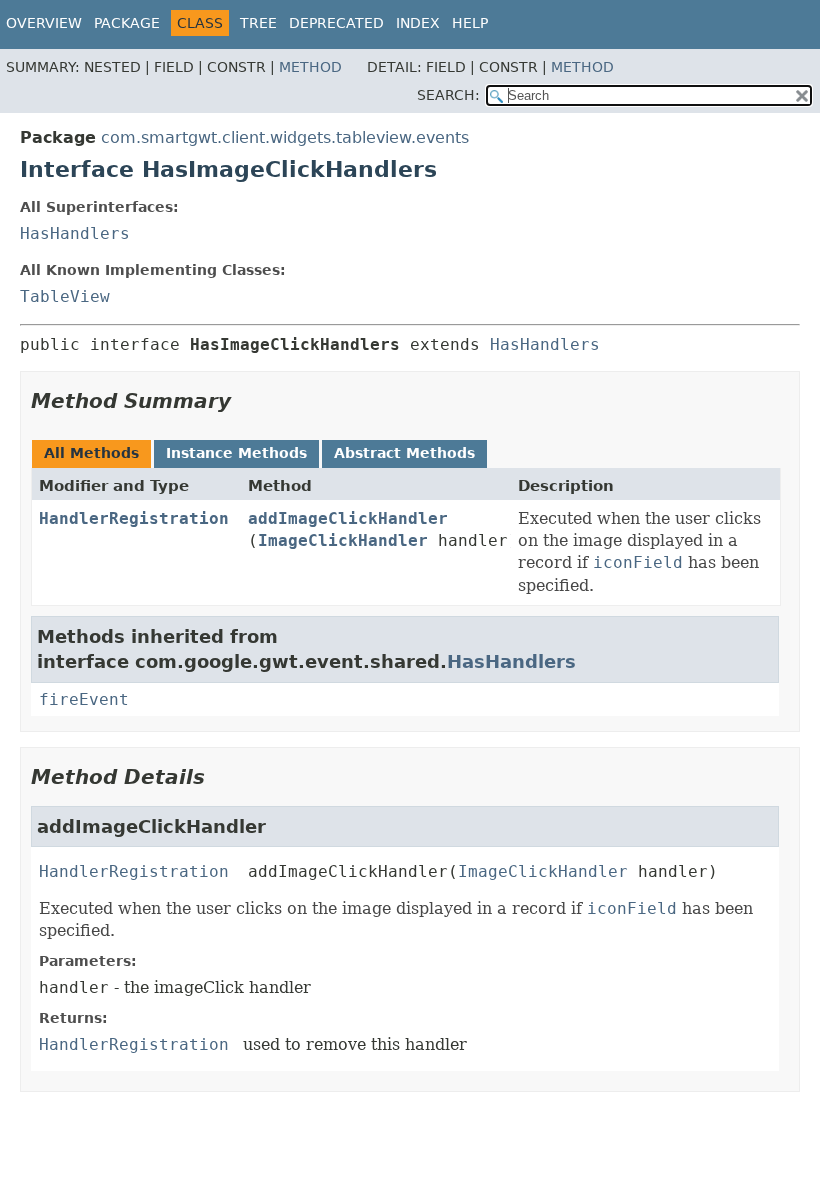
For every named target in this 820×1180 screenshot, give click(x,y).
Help (470, 23)
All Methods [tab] (91, 453)
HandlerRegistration (134, 518)
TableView (65, 296)
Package (127, 23)
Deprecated (336, 23)
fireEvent (84, 699)
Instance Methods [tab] (236, 453)
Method (310, 67)
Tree (258, 23)
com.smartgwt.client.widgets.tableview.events (285, 137)
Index (418, 23)
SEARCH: (448, 95)
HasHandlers (75, 233)
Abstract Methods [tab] (404, 453)
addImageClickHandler (348, 518)
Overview (44, 23)
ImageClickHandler (343, 540)
